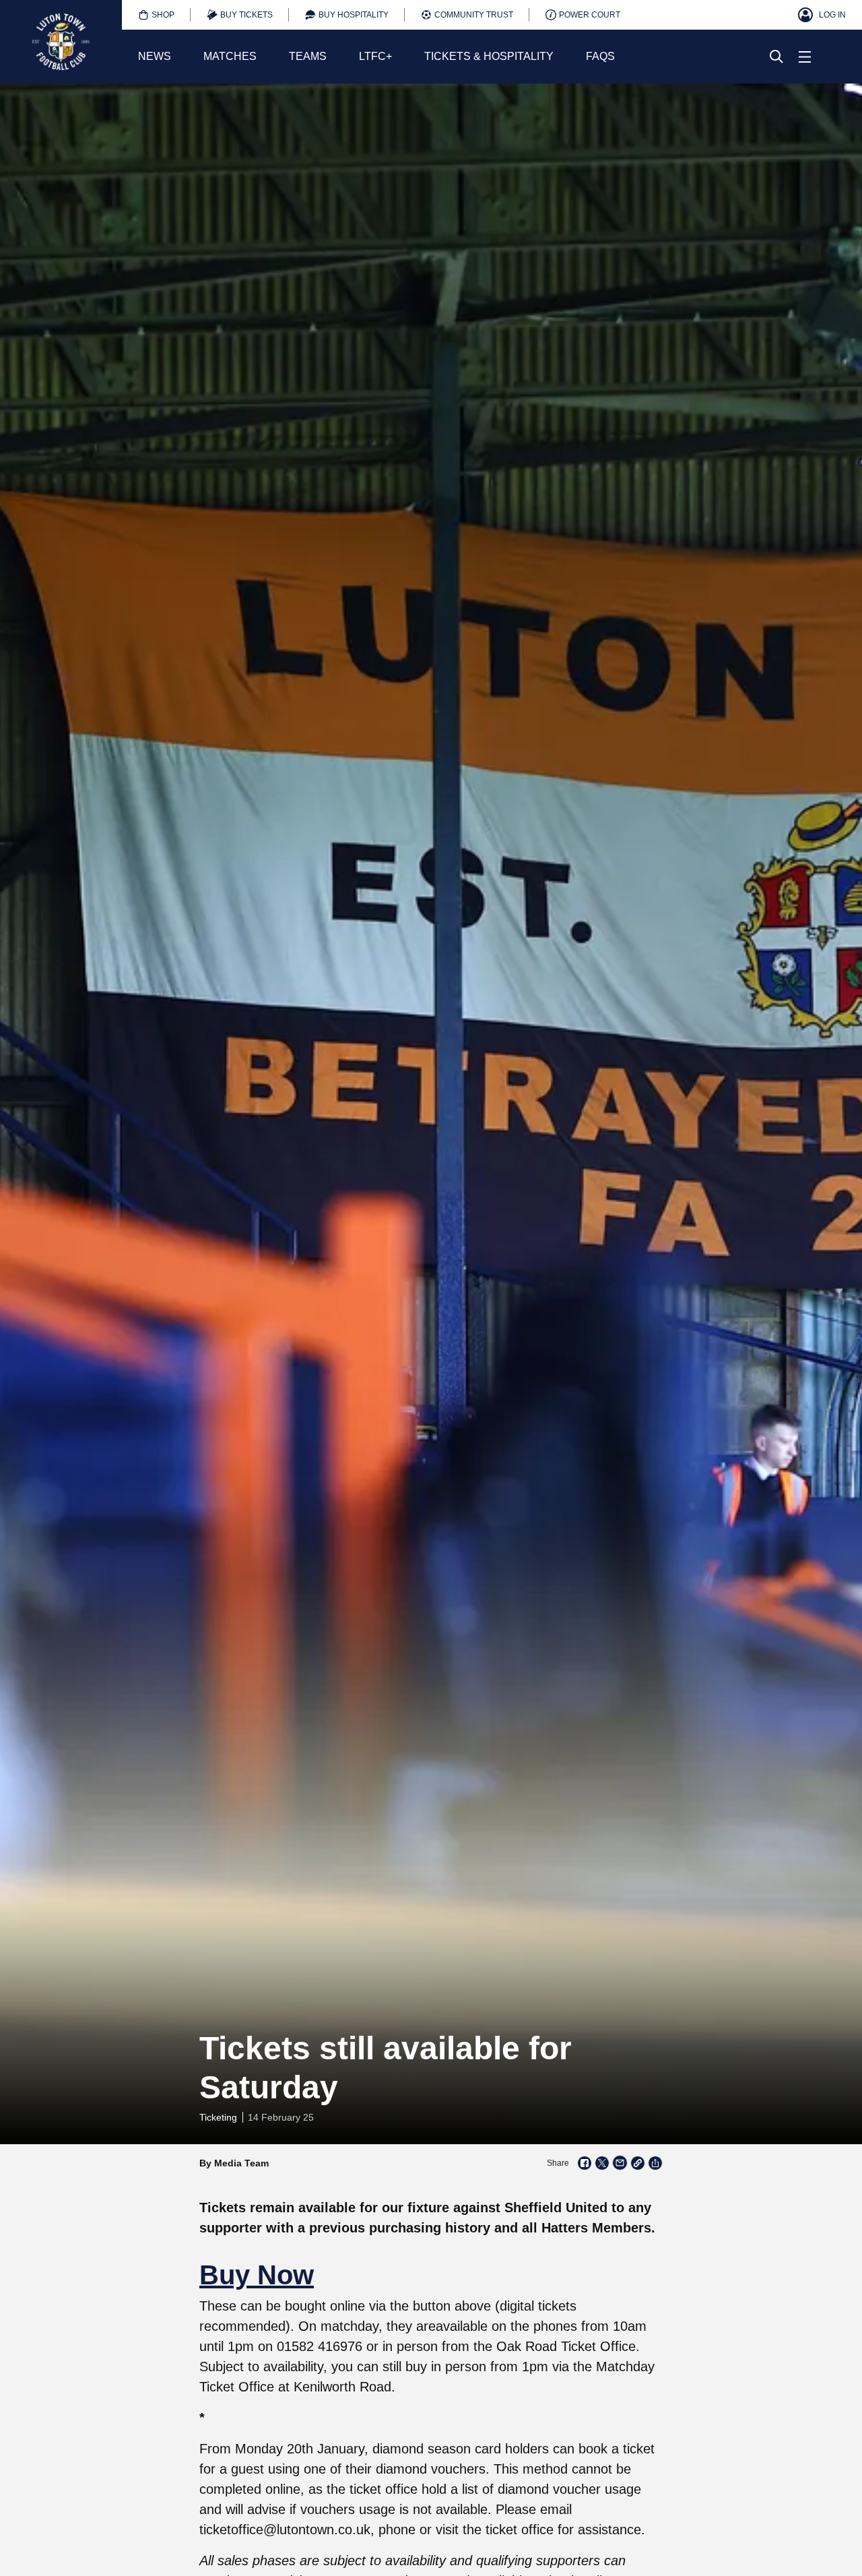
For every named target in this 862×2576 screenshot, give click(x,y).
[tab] (156, 15)
